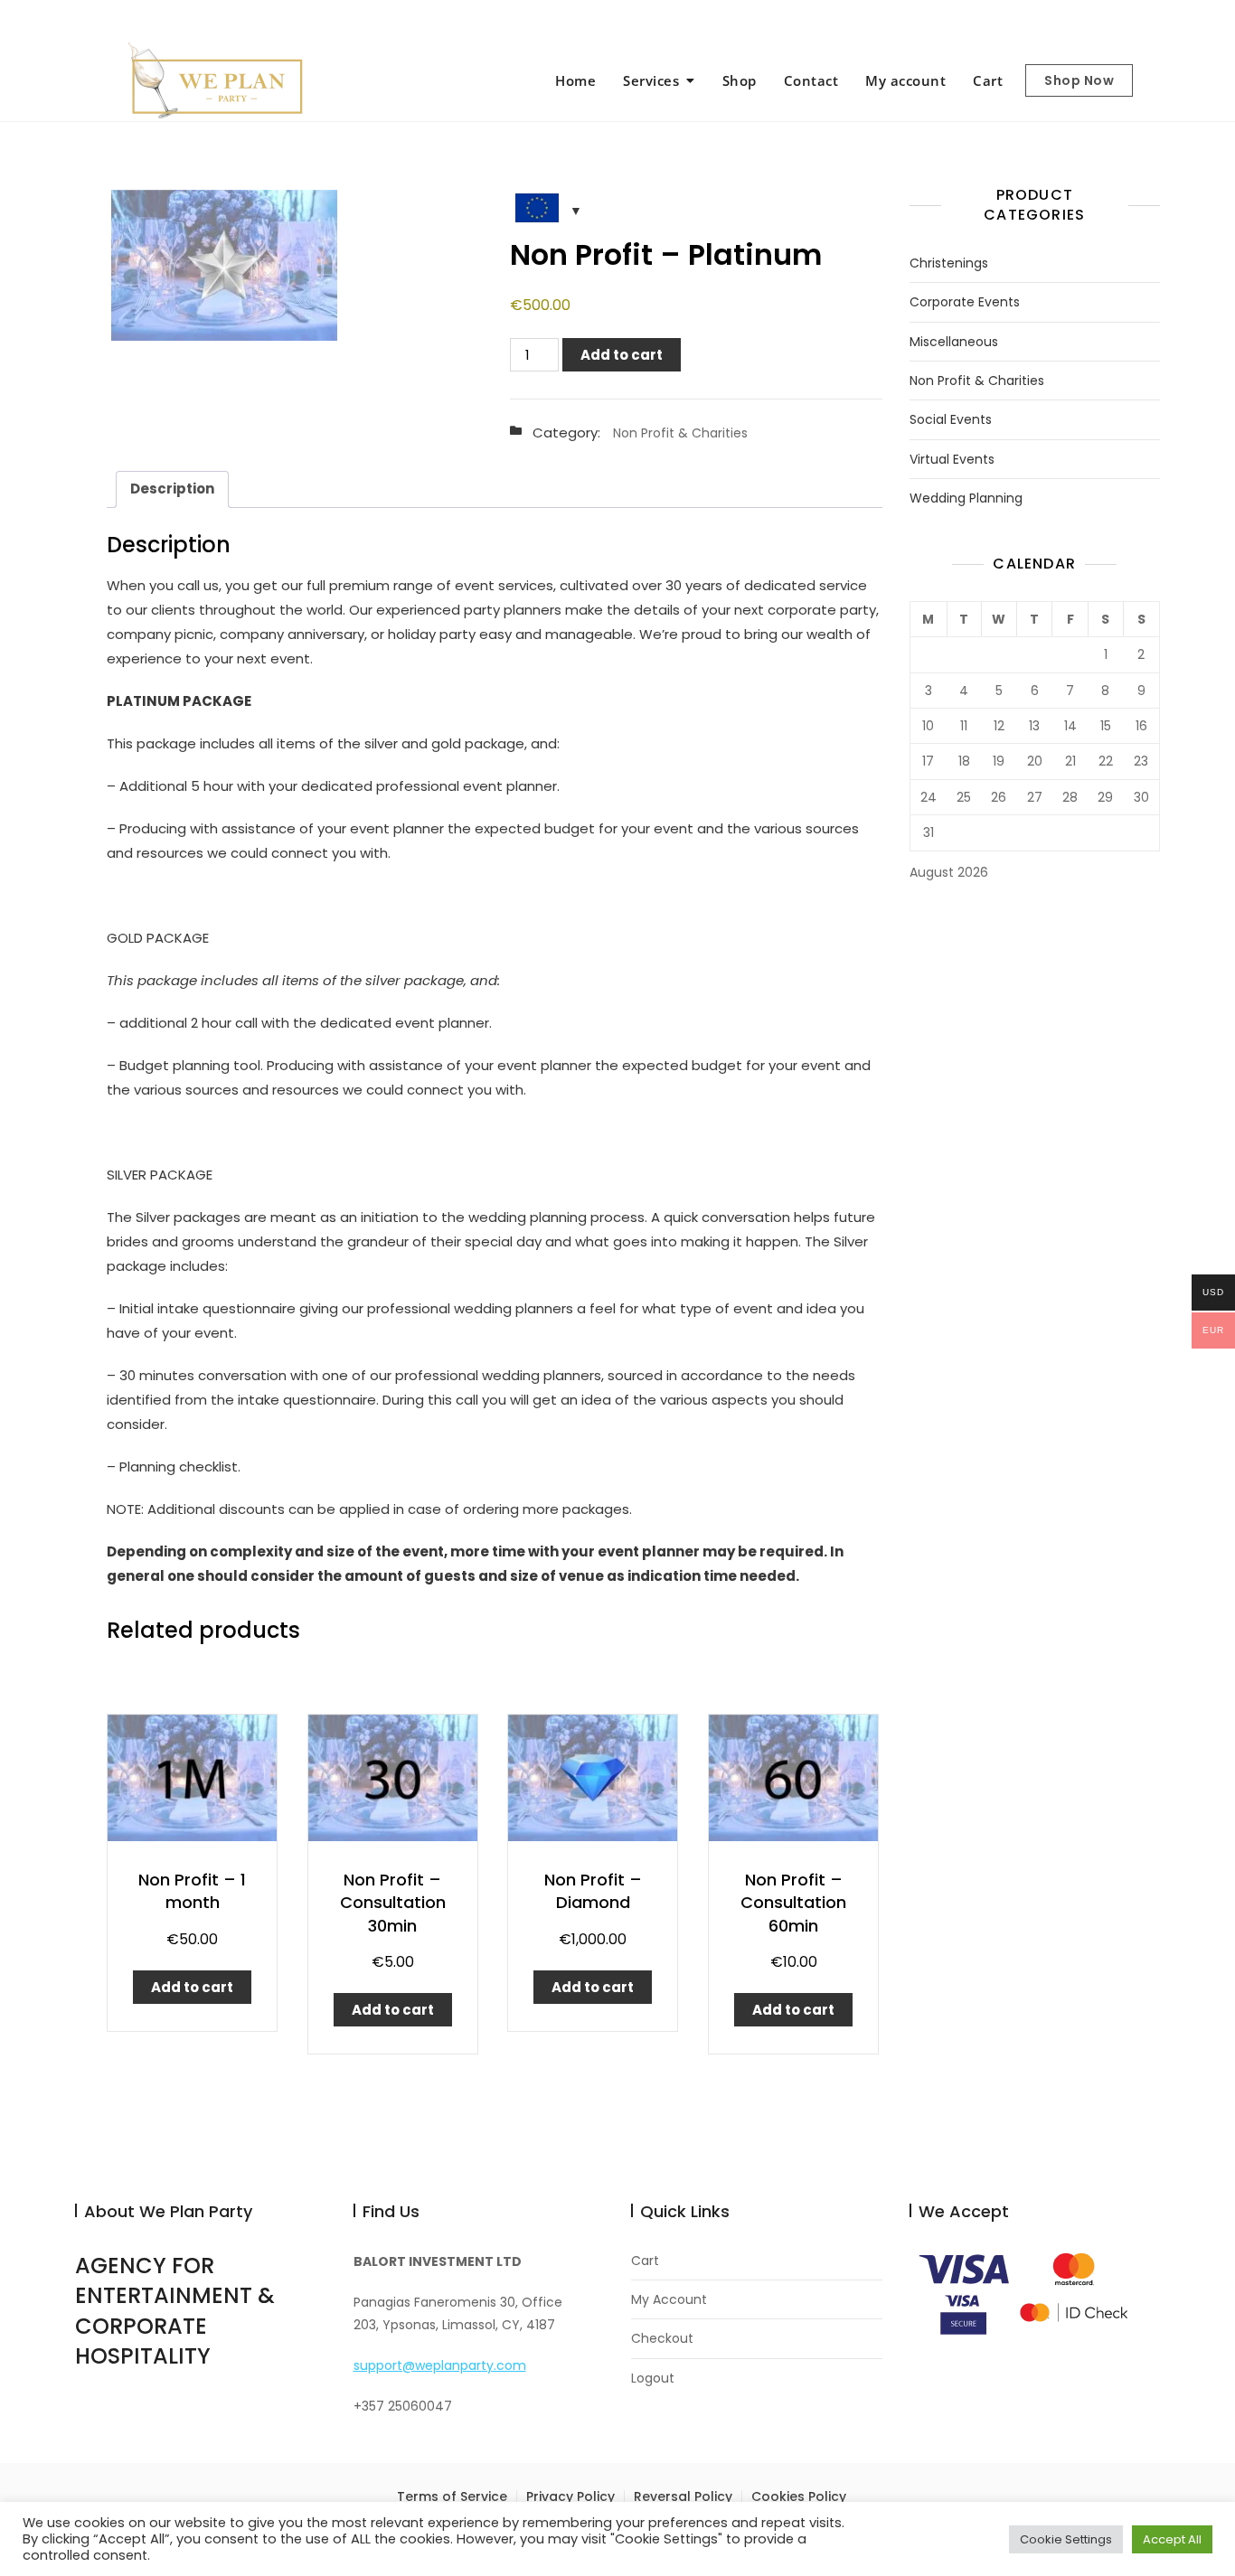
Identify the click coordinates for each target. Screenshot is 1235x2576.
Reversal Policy (683, 2496)
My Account (669, 2300)
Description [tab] (172, 489)
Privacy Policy (570, 2496)
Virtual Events (952, 460)
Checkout (662, 2339)
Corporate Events (965, 302)
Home (575, 80)
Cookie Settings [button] (1066, 2539)
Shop (740, 80)
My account (905, 80)
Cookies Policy (799, 2496)
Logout (653, 2379)
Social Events (951, 420)
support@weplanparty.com (295, 20)
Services (651, 80)
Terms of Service (452, 2496)
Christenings (949, 263)
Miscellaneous (954, 342)
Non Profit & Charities (680, 433)
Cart (988, 80)
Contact (811, 80)
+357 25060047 (137, 20)
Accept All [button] (1172, 2539)
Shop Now (1079, 80)
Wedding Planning (966, 498)
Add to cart (622, 355)
